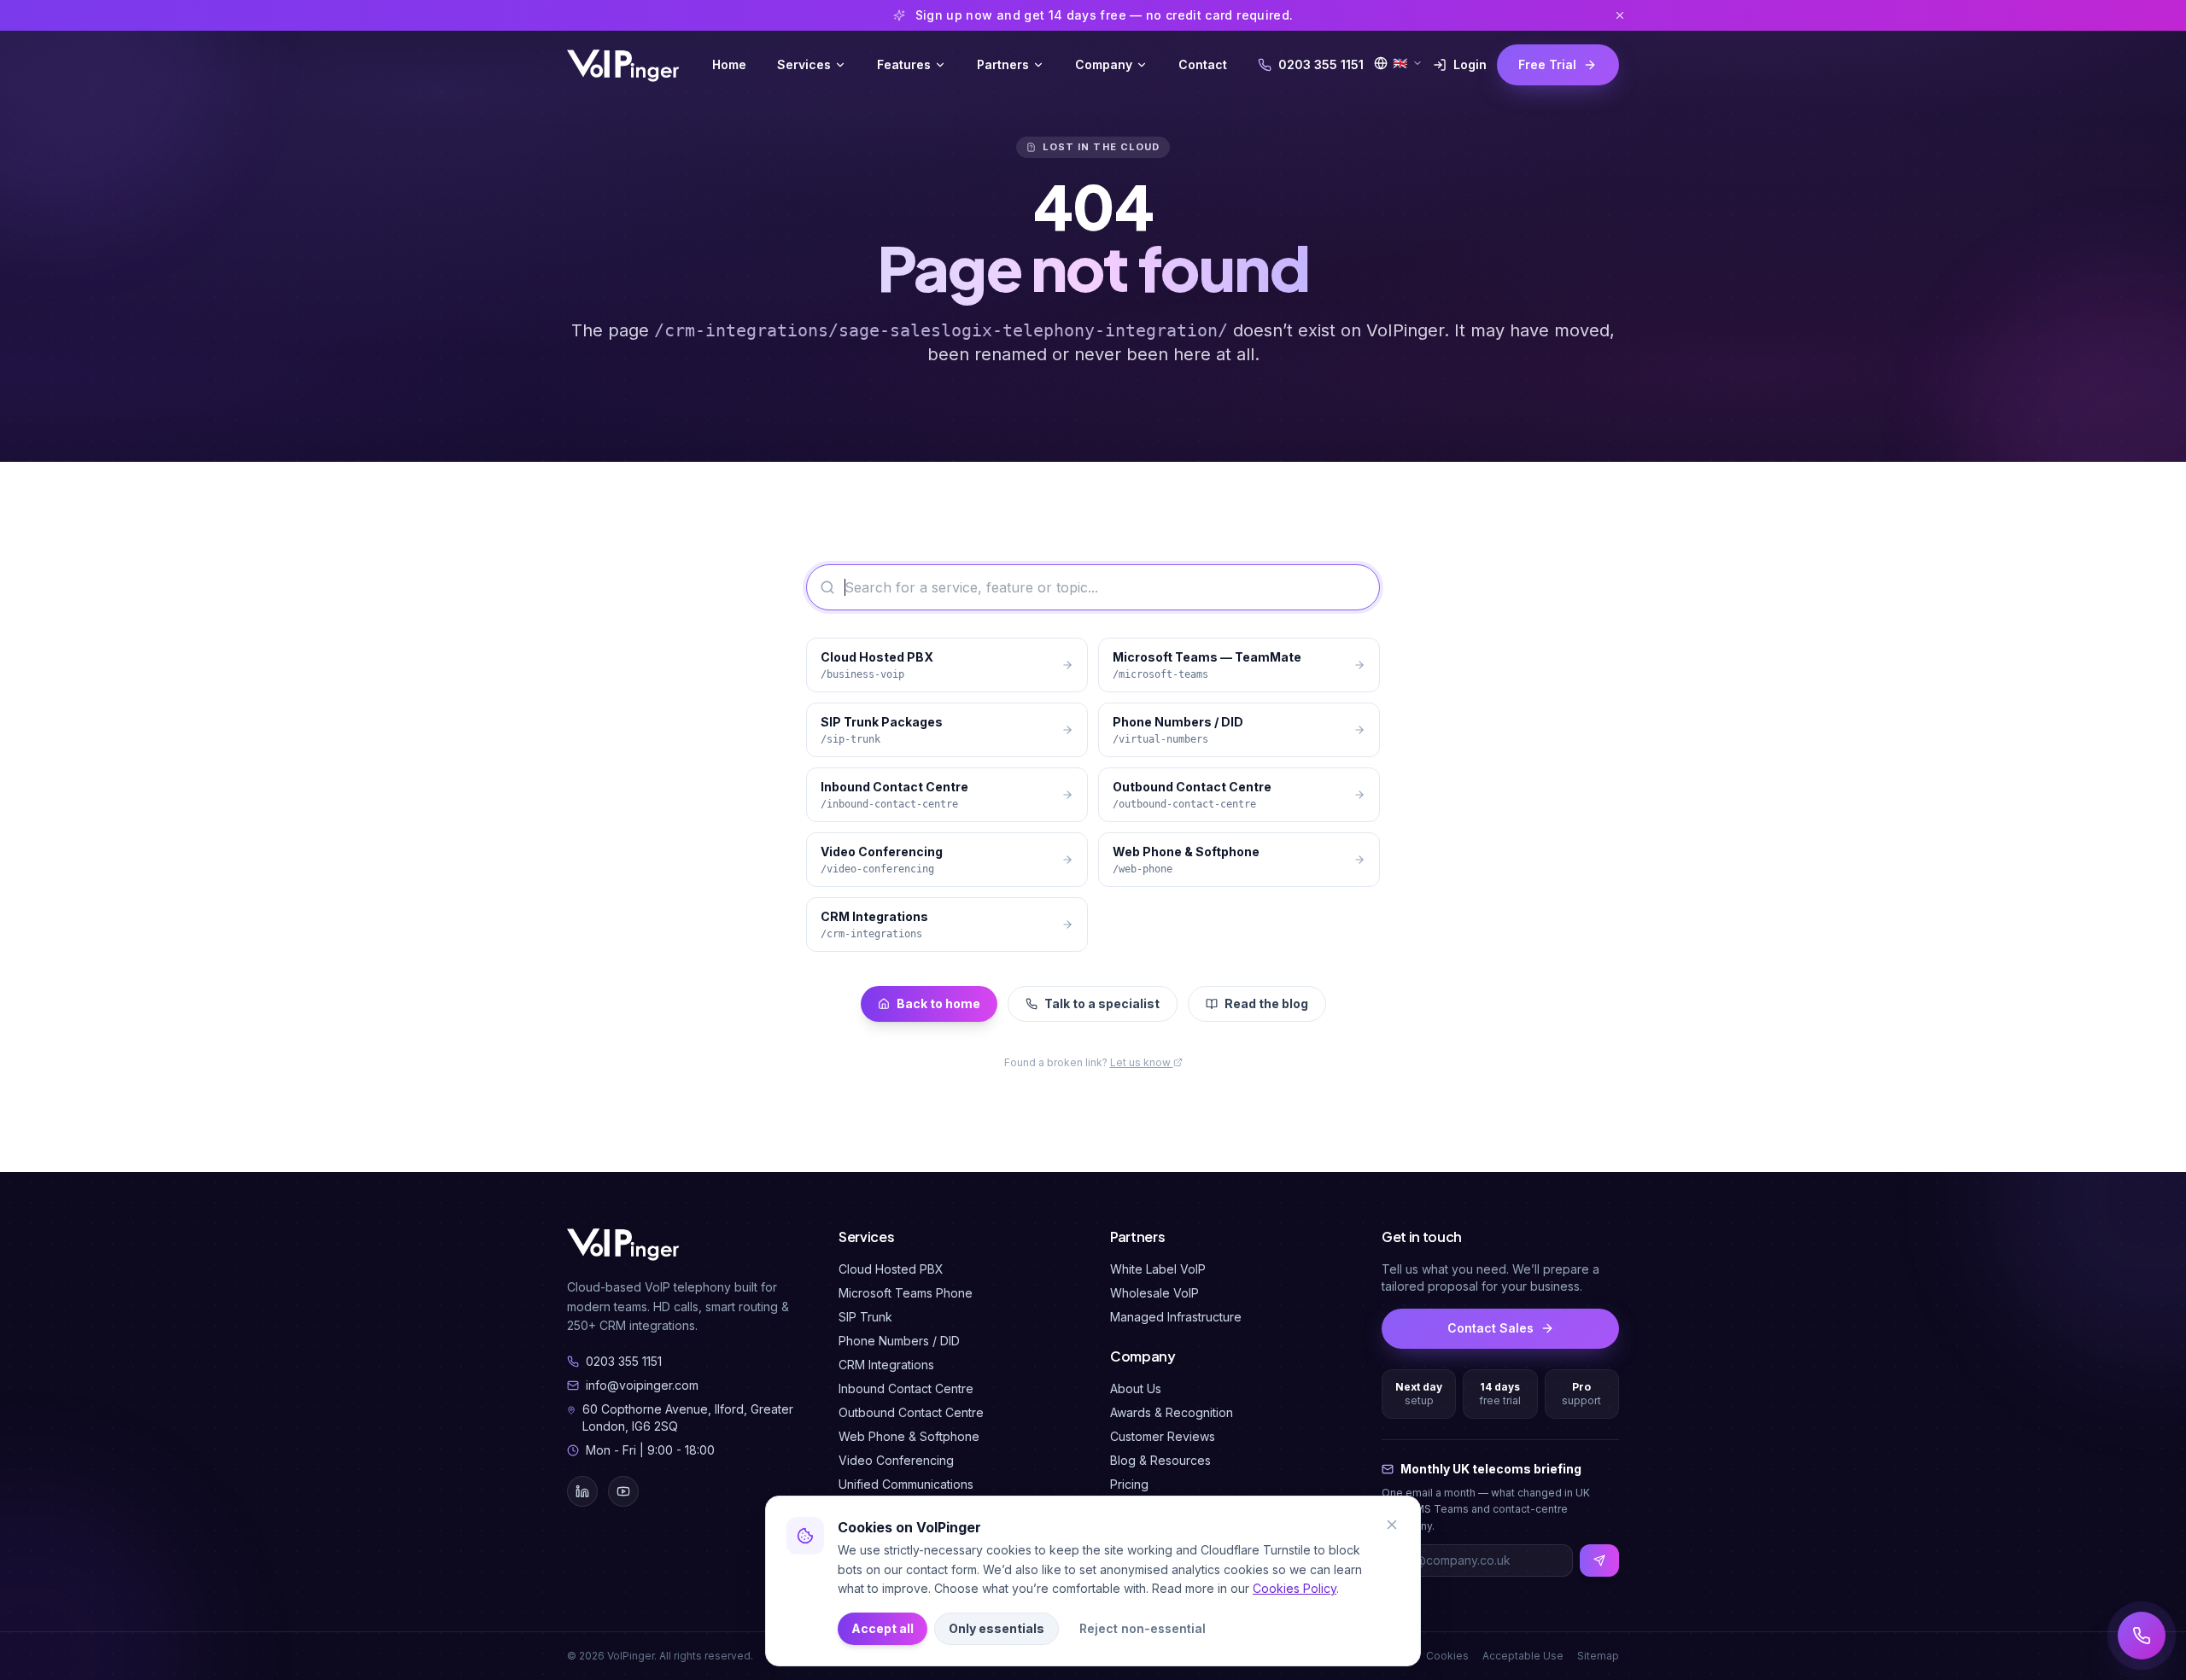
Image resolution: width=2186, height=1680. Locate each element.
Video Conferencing (896, 1460)
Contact (1203, 64)
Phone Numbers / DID (899, 1341)
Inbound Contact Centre (906, 1388)
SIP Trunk (865, 1317)
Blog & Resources (1160, 1460)
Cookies (1447, 1656)
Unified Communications (906, 1484)
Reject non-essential (1143, 1628)
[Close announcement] (1620, 15)
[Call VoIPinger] (2142, 1636)
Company (1104, 64)
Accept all (883, 1628)
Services (804, 64)
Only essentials (997, 1628)
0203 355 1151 (1321, 64)
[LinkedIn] (582, 1491)
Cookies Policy (1295, 1588)
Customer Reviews (1163, 1436)
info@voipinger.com (642, 1385)
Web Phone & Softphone (909, 1436)
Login (1470, 64)
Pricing (1129, 1484)
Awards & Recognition (1172, 1412)
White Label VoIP (1158, 1269)
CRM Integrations (886, 1365)
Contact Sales (1490, 1328)
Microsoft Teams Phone (906, 1293)
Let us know (1142, 1062)
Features (904, 64)
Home (729, 64)
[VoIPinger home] (625, 65)
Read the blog (1266, 1003)
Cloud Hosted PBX (891, 1269)
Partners (1003, 64)
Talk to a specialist (1102, 1003)
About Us (1136, 1388)
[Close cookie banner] (1392, 1525)
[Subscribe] (1599, 1560)
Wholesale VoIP (1154, 1293)
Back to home (938, 1003)
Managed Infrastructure (1176, 1317)
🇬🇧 (1400, 63)
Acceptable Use (1523, 1656)
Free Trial (1547, 64)
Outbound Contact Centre (911, 1412)
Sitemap (1598, 1656)
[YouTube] (623, 1491)
